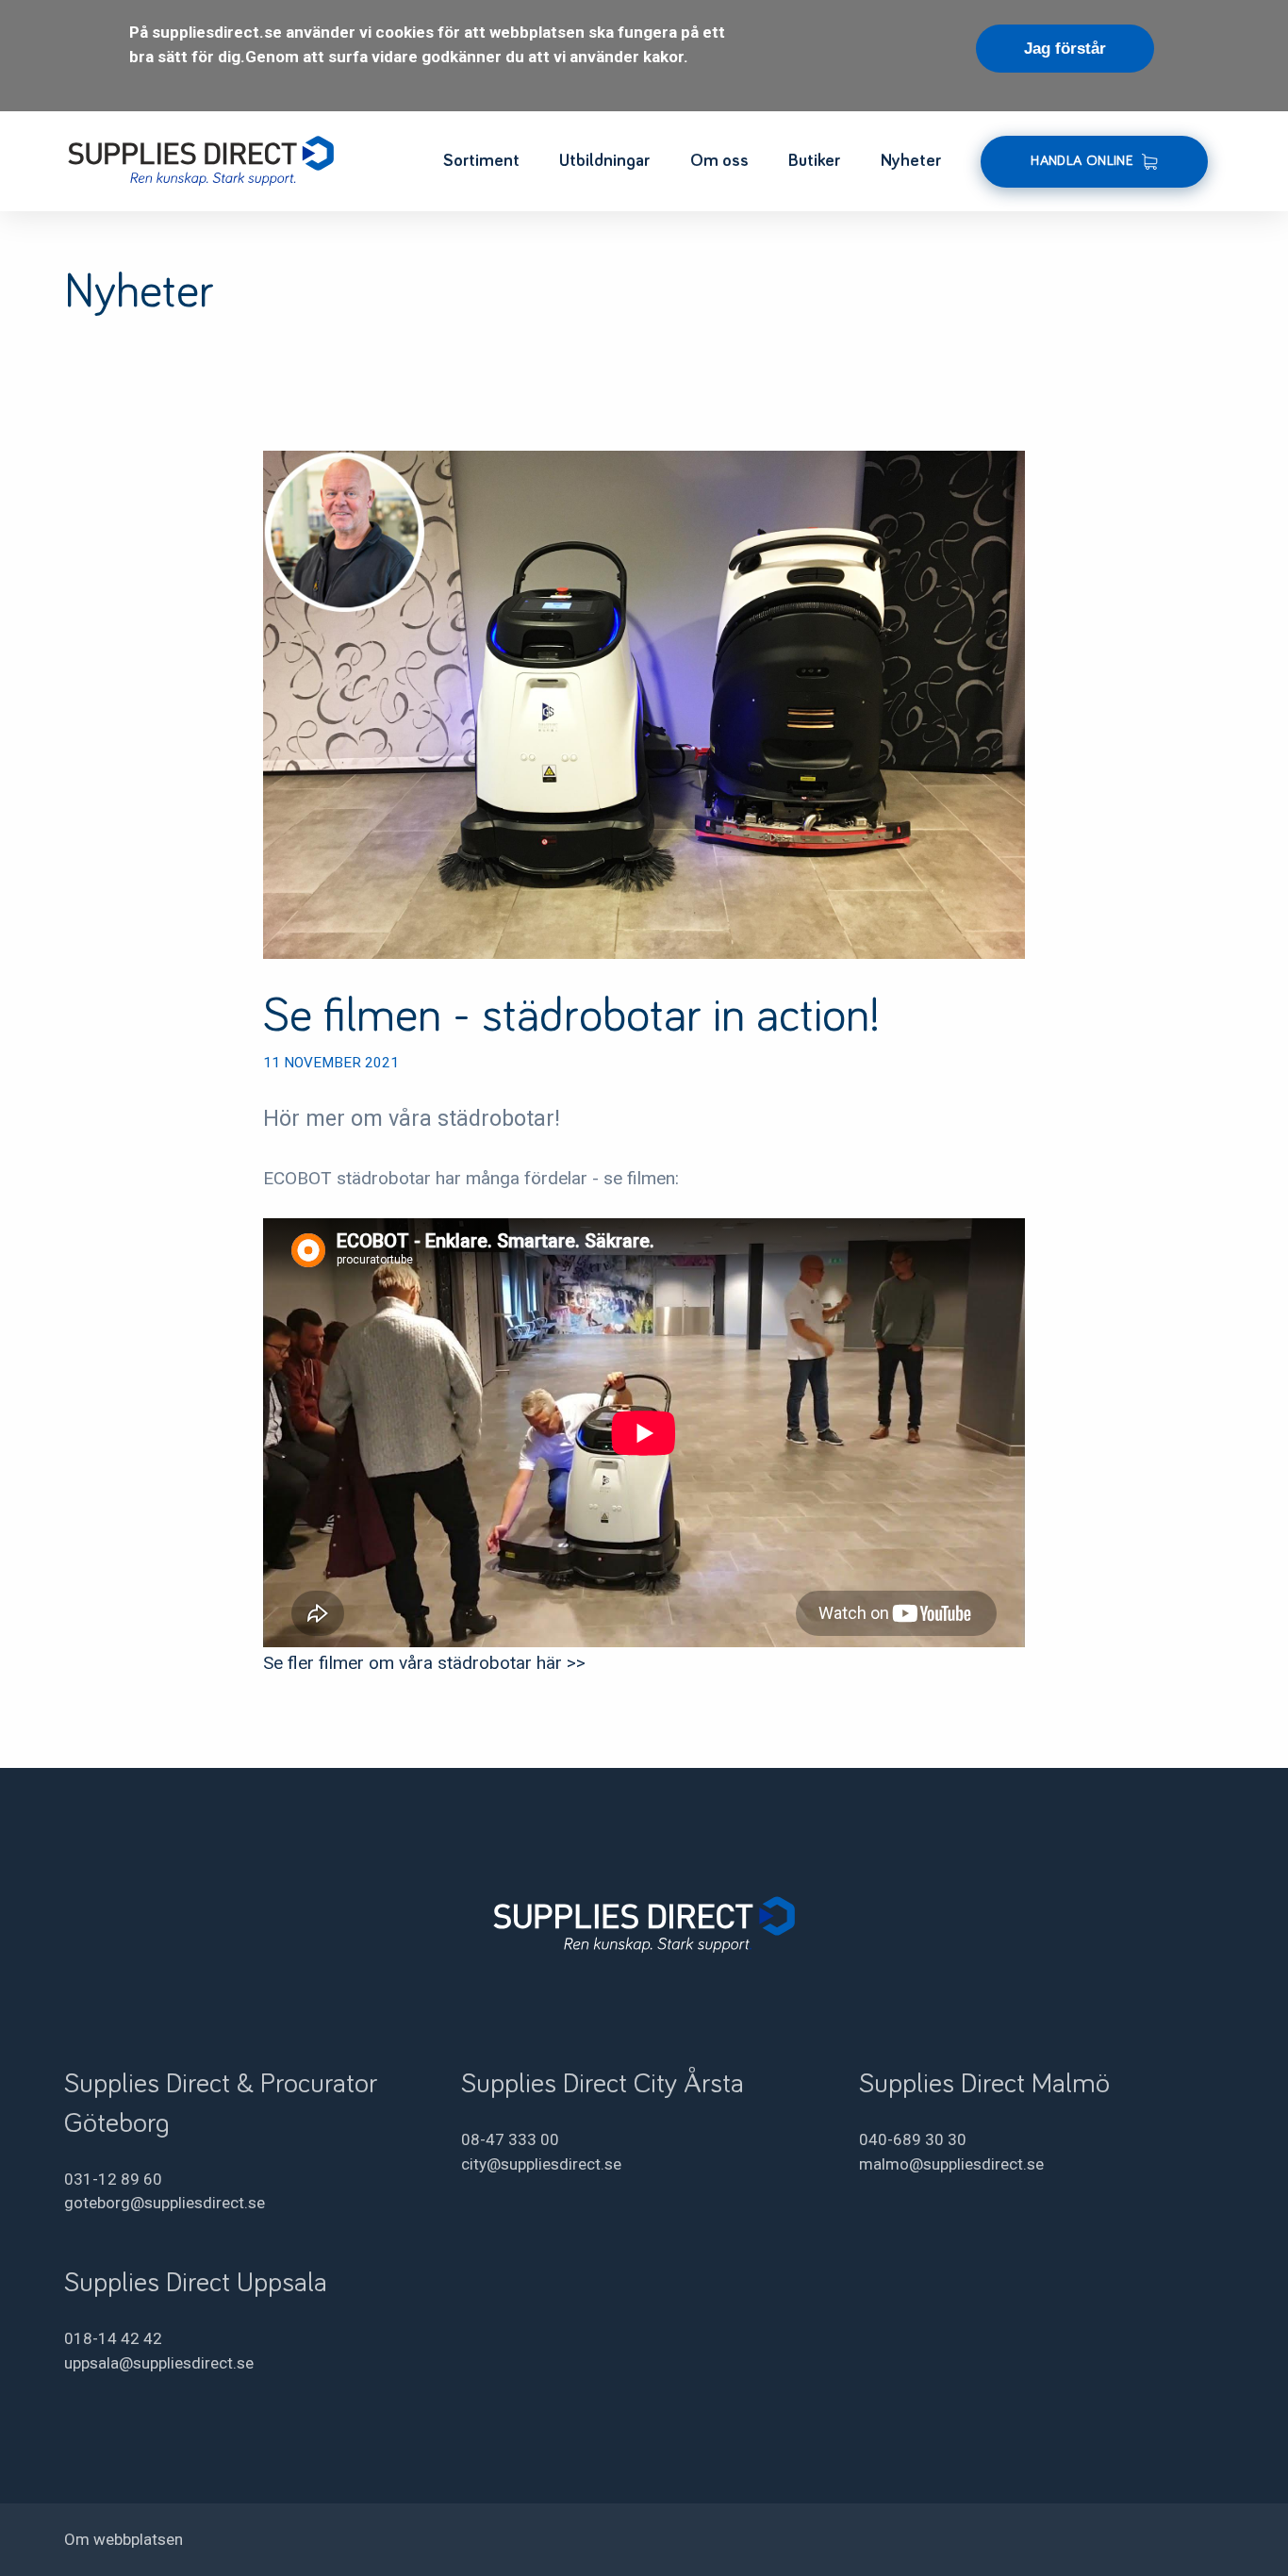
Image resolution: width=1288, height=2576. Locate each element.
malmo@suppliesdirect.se (951, 2164)
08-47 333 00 (510, 2139)
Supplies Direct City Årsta (603, 2084)
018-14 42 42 (113, 2338)
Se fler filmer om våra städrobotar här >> (424, 1663)
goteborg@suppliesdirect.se (165, 2203)
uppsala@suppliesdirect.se (159, 2363)
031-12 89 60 (113, 2179)
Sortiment (481, 161)
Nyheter (911, 161)
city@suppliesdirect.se (541, 2164)
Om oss (719, 161)
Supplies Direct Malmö (984, 2084)
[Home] (199, 158)
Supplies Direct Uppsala (196, 2283)
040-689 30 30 (913, 2139)
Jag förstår (1065, 49)
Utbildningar (604, 161)
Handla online (1082, 161)
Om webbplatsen (124, 2539)
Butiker (814, 161)
